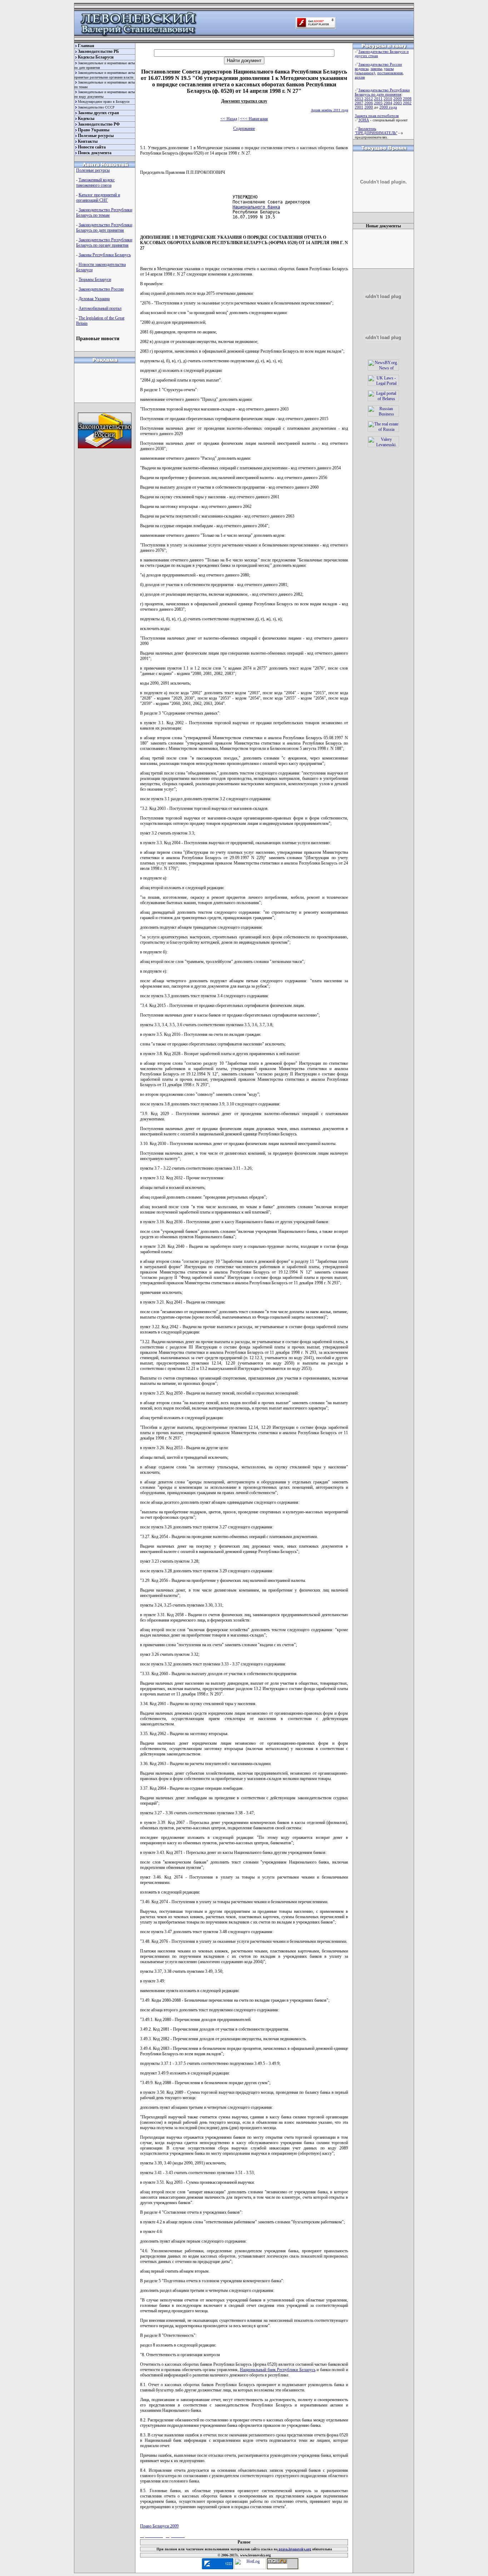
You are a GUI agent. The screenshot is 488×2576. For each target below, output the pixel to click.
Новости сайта (92, 147)
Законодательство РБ (98, 51)
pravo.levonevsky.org (294, 2549)
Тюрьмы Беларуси (95, 279)
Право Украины (94, 130)
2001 (359, 107)
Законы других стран (98, 113)
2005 (378, 103)
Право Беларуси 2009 (159, 2526)
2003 (398, 103)
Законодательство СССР (96, 107)
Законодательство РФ (99, 124)
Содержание (244, 128)
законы (376, 69)
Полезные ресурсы (96, 136)
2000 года (388, 107)
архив (360, 77)
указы (389, 69)
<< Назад (229, 119)
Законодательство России (101, 289)
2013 (359, 99)
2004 (388, 103)
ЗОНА (364, 120)
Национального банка (256, 207)
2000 (369, 107)
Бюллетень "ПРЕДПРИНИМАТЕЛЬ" (376, 131)
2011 (378, 99)
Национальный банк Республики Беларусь (278, 2370)
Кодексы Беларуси (96, 57)
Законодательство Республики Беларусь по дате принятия (104, 228)
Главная (86, 46)
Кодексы (86, 119)
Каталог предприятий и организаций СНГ (98, 198)
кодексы (362, 69)
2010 (388, 99)
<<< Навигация (254, 119)
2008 (407, 99)
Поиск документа (95, 153)
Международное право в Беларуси (104, 102)
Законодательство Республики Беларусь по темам (104, 213)
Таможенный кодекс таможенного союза (95, 183)
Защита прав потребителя (377, 116)
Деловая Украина (94, 299)
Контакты (88, 141)
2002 (407, 103)
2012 (369, 99)
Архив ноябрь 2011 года (329, 110)
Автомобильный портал (100, 308)
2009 (398, 99)
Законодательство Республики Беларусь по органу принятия (104, 243)
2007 (359, 103)
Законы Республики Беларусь (105, 255)
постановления (390, 73)
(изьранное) (365, 73)
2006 (369, 103)
